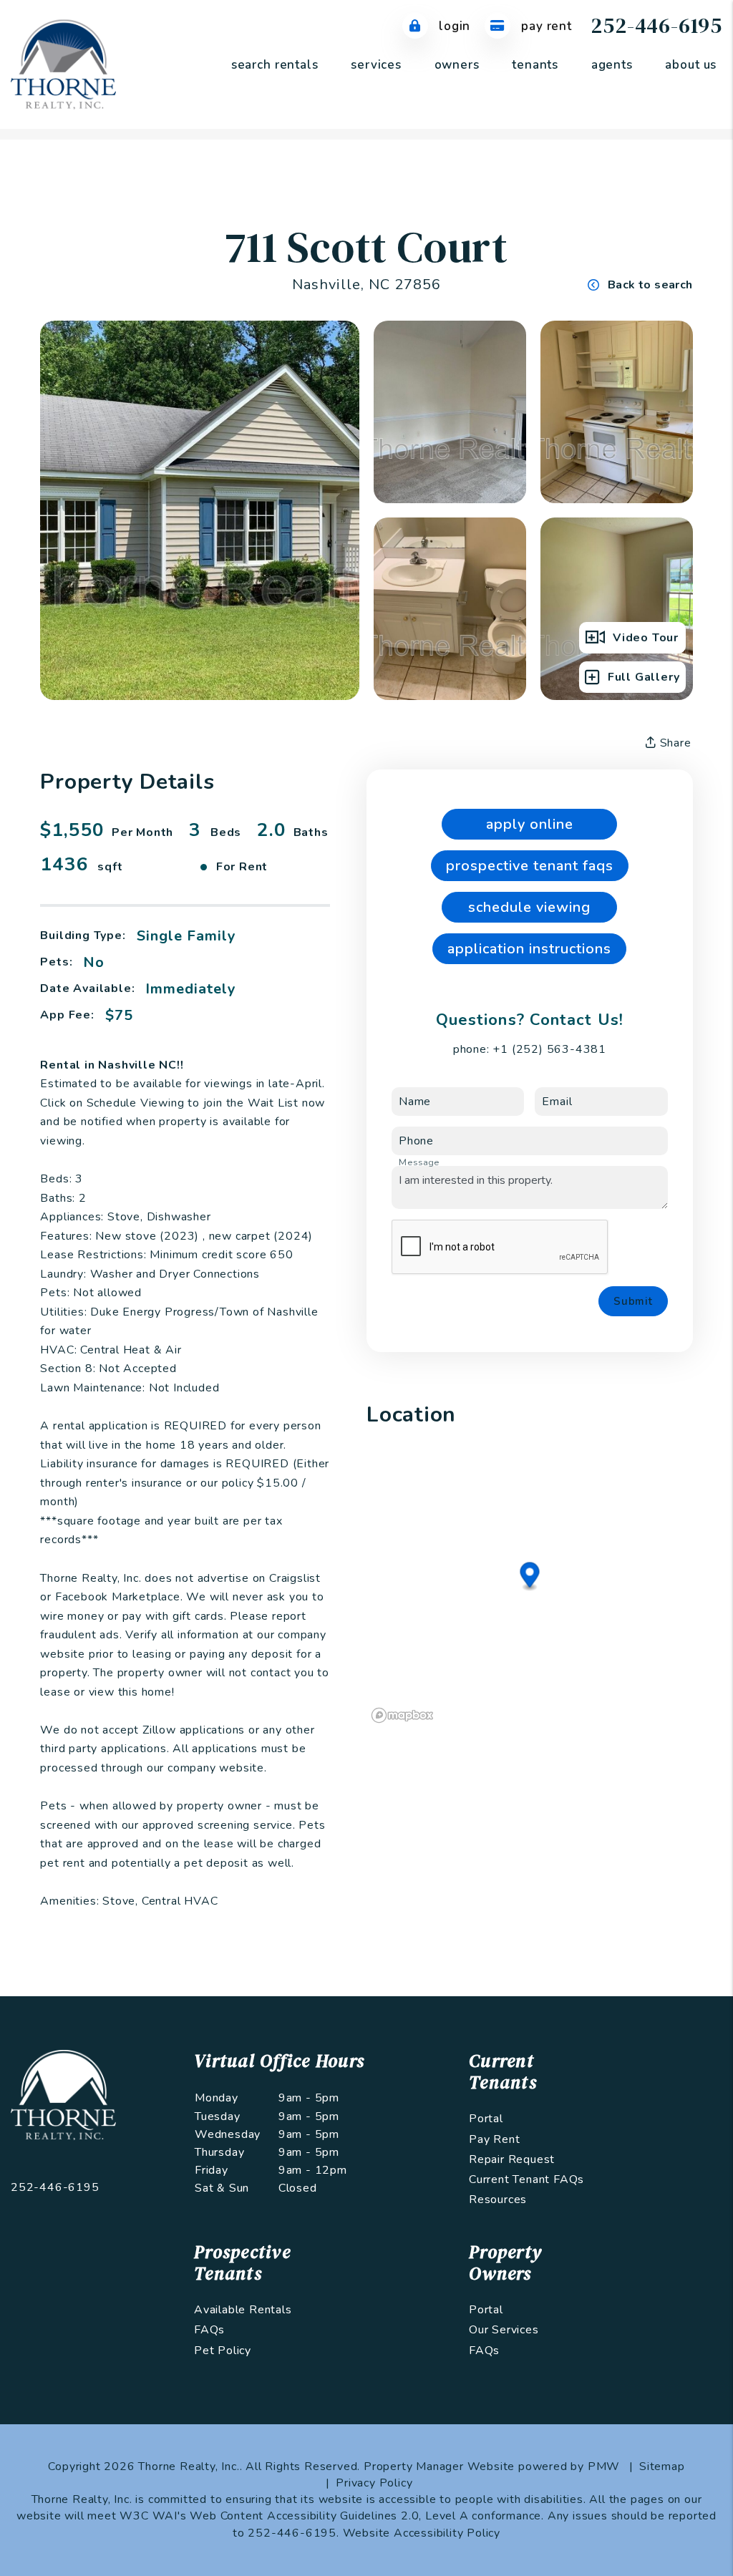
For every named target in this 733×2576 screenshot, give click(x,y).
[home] (63, 64)
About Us (691, 65)
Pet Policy (223, 2351)
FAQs (209, 2330)
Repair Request (512, 2159)
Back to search (650, 285)
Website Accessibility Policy (422, 2533)
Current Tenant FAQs (526, 2179)
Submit (633, 1301)
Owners (457, 65)
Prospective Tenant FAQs (530, 866)
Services (376, 65)
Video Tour (646, 638)
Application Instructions (529, 949)
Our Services (504, 2330)
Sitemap (662, 2466)
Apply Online (530, 824)
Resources (498, 2200)
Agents (612, 65)
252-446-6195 (656, 25)
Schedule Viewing (529, 907)
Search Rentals (275, 65)
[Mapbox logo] (402, 1715)
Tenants (535, 65)
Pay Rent (545, 26)
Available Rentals (243, 2310)
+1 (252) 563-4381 (549, 1049)
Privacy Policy (374, 2483)
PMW (604, 2466)
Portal (486, 2119)
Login (453, 26)
